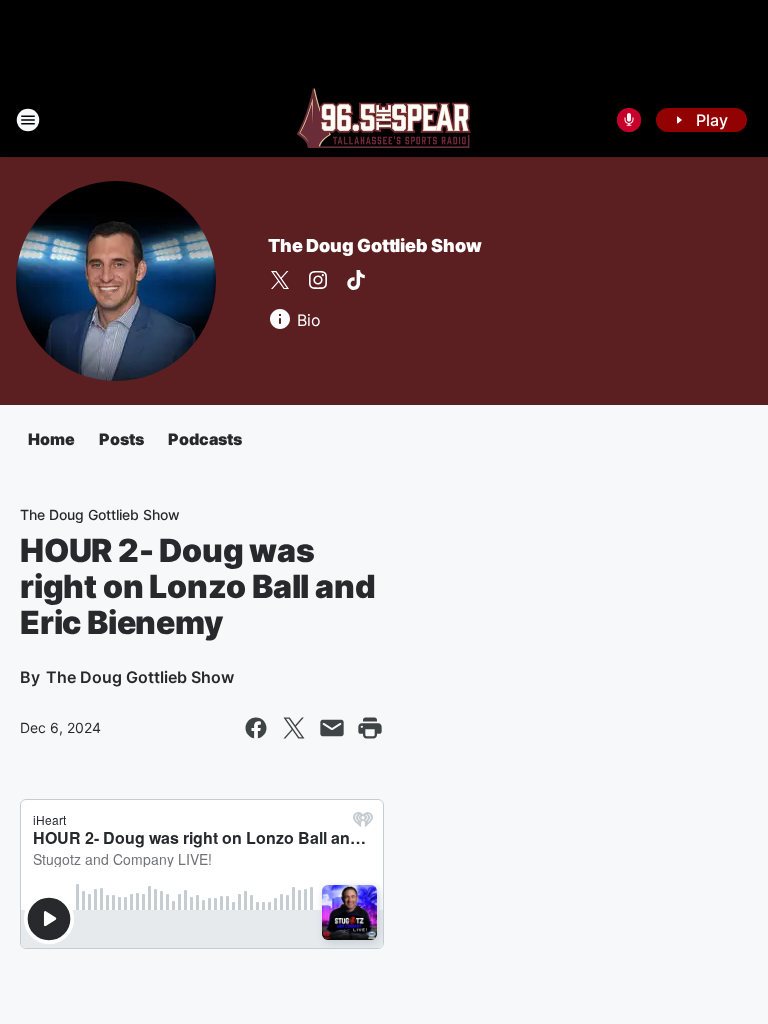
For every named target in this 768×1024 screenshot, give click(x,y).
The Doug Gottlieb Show (375, 245)
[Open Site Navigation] (28, 120)
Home (51, 439)
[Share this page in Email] (332, 728)
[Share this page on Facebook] (256, 728)
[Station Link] (384, 120)
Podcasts (205, 439)
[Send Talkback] (629, 120)
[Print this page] (370, 728)
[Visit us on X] (280, 280)
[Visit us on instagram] (318, 280)
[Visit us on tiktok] (356, 280)
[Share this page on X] (294, 728)
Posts (121, 439)
